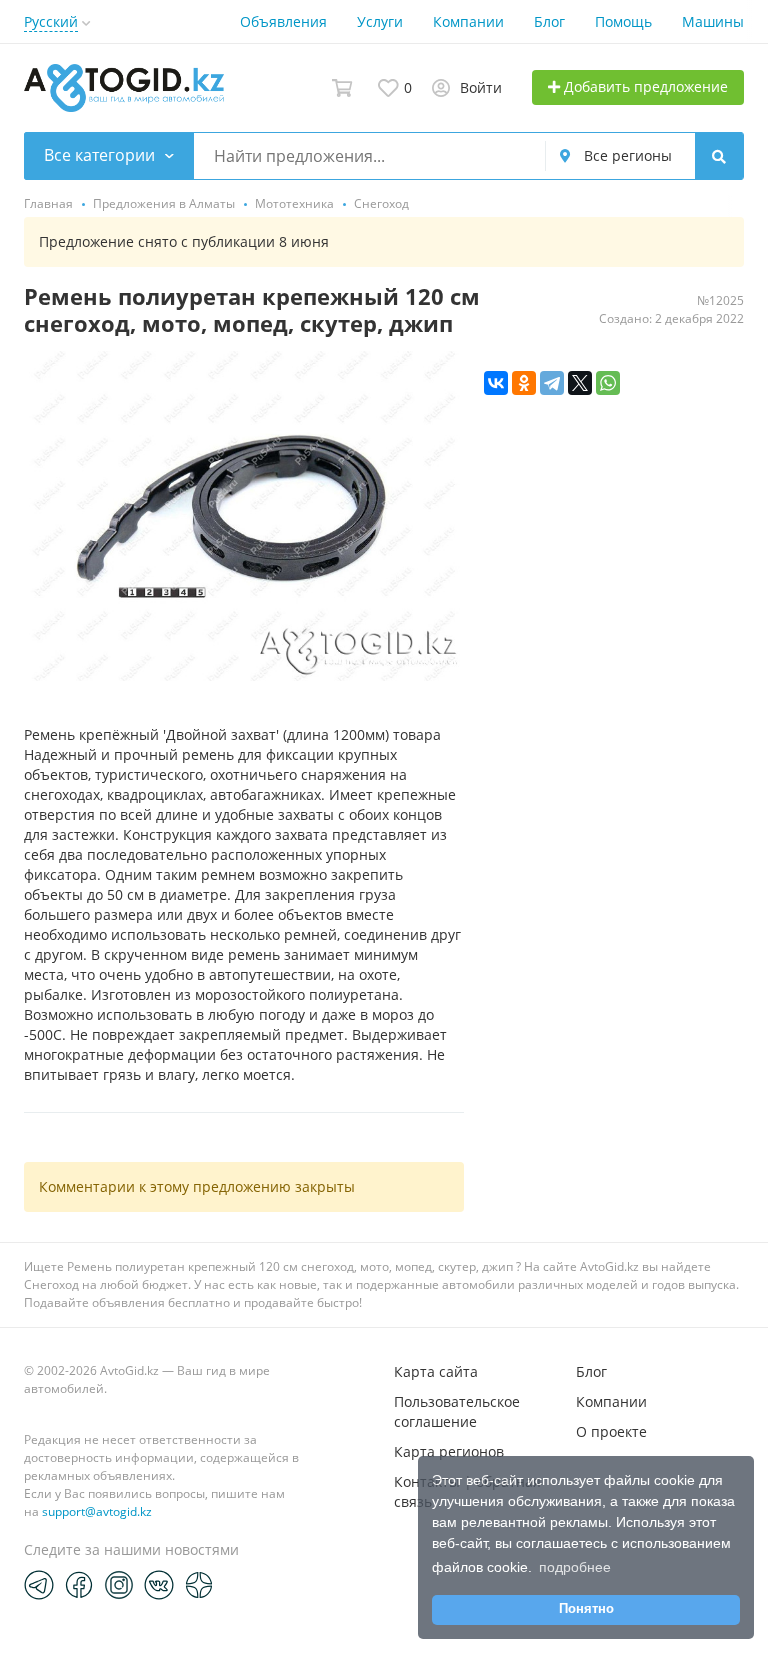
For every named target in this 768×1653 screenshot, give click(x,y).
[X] (580, 383)
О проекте (611, 1431)
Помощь (623, 21)
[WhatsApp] (608, 383)
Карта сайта (436, 1371)
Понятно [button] (586, 1609)
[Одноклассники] (524, 383)
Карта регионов (449, 1451)
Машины (713, 21)
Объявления (283, 21)
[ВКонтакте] (496, 383)
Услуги (380, 21)
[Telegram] (552, 383)
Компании (468, 21)
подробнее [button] (575, 1567)
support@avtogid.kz (97, 1511)
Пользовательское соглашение (457, 1411)
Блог (549, 21)
